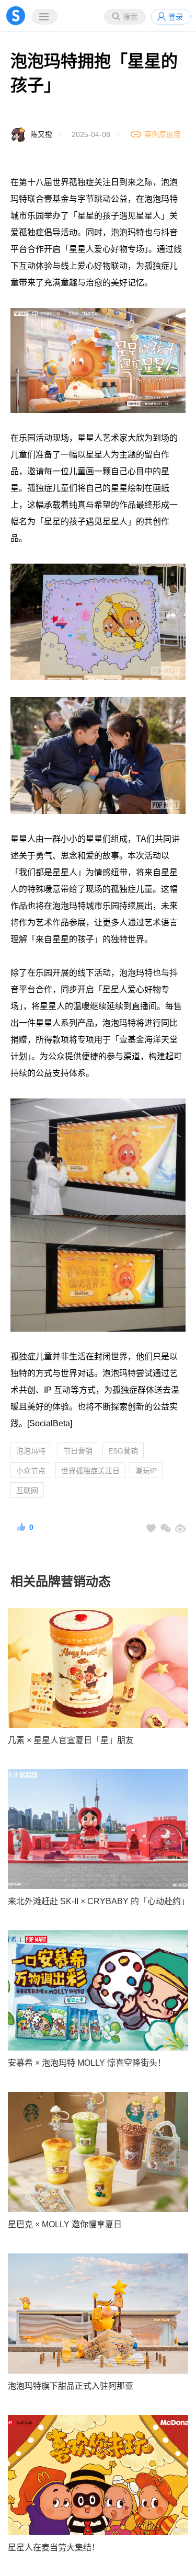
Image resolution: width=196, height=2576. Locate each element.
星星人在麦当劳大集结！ (54, 2548)
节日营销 (78, 1451)
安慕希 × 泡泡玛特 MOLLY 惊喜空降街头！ (87, 2063)
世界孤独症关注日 (90, 1471)
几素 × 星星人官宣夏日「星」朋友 (71, 1740)
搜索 (130, 17)
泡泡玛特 (31, 1451)
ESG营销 (123, 1451)
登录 (176, 17)
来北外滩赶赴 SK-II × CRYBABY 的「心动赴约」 (98, 1901)
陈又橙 (41, 134)
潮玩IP (146, 1471)
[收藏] (151, 1528)
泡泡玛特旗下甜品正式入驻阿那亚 (71, 2386)
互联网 (27, 1491)
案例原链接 (163, 134)
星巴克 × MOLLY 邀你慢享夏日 (65, 2224)
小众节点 (31, 1471)
